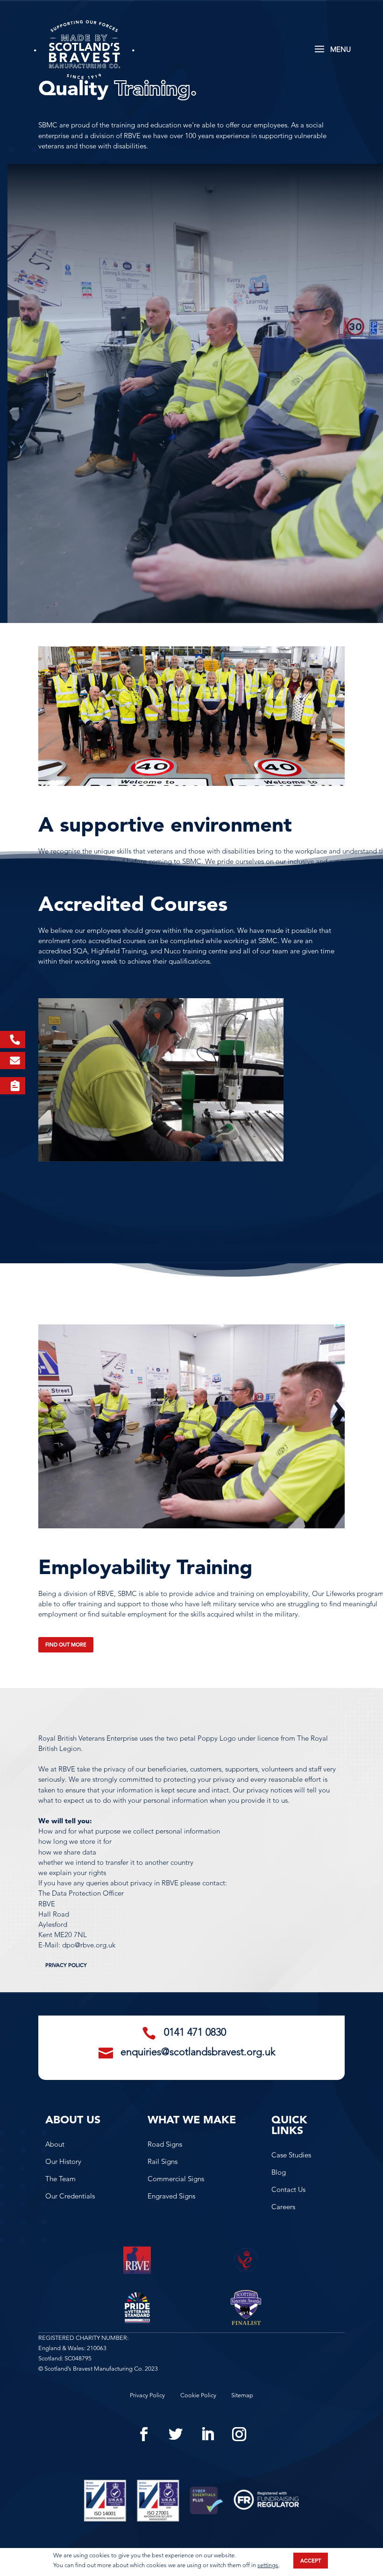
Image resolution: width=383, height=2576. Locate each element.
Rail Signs (163, 2161)
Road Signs (165, 2144)
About (55, 2144)
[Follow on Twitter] (176, 2434)
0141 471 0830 (195, 2032)
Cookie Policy (198, 2395)
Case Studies (291, 2155)
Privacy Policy (66, 1965)
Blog (279, 2172)
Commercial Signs (176, 2179)
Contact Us (288, 2189)
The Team (60, 2179)
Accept (311, 2561)
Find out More (66, 1645)
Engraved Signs (171, 2196)
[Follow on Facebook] (144, 2434)
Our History (63, 2161)
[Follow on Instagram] (239, 2434)
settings (268, 2565)
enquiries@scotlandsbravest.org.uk (198, 2052)
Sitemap (242, 2395)
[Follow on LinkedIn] (207, 2434)
